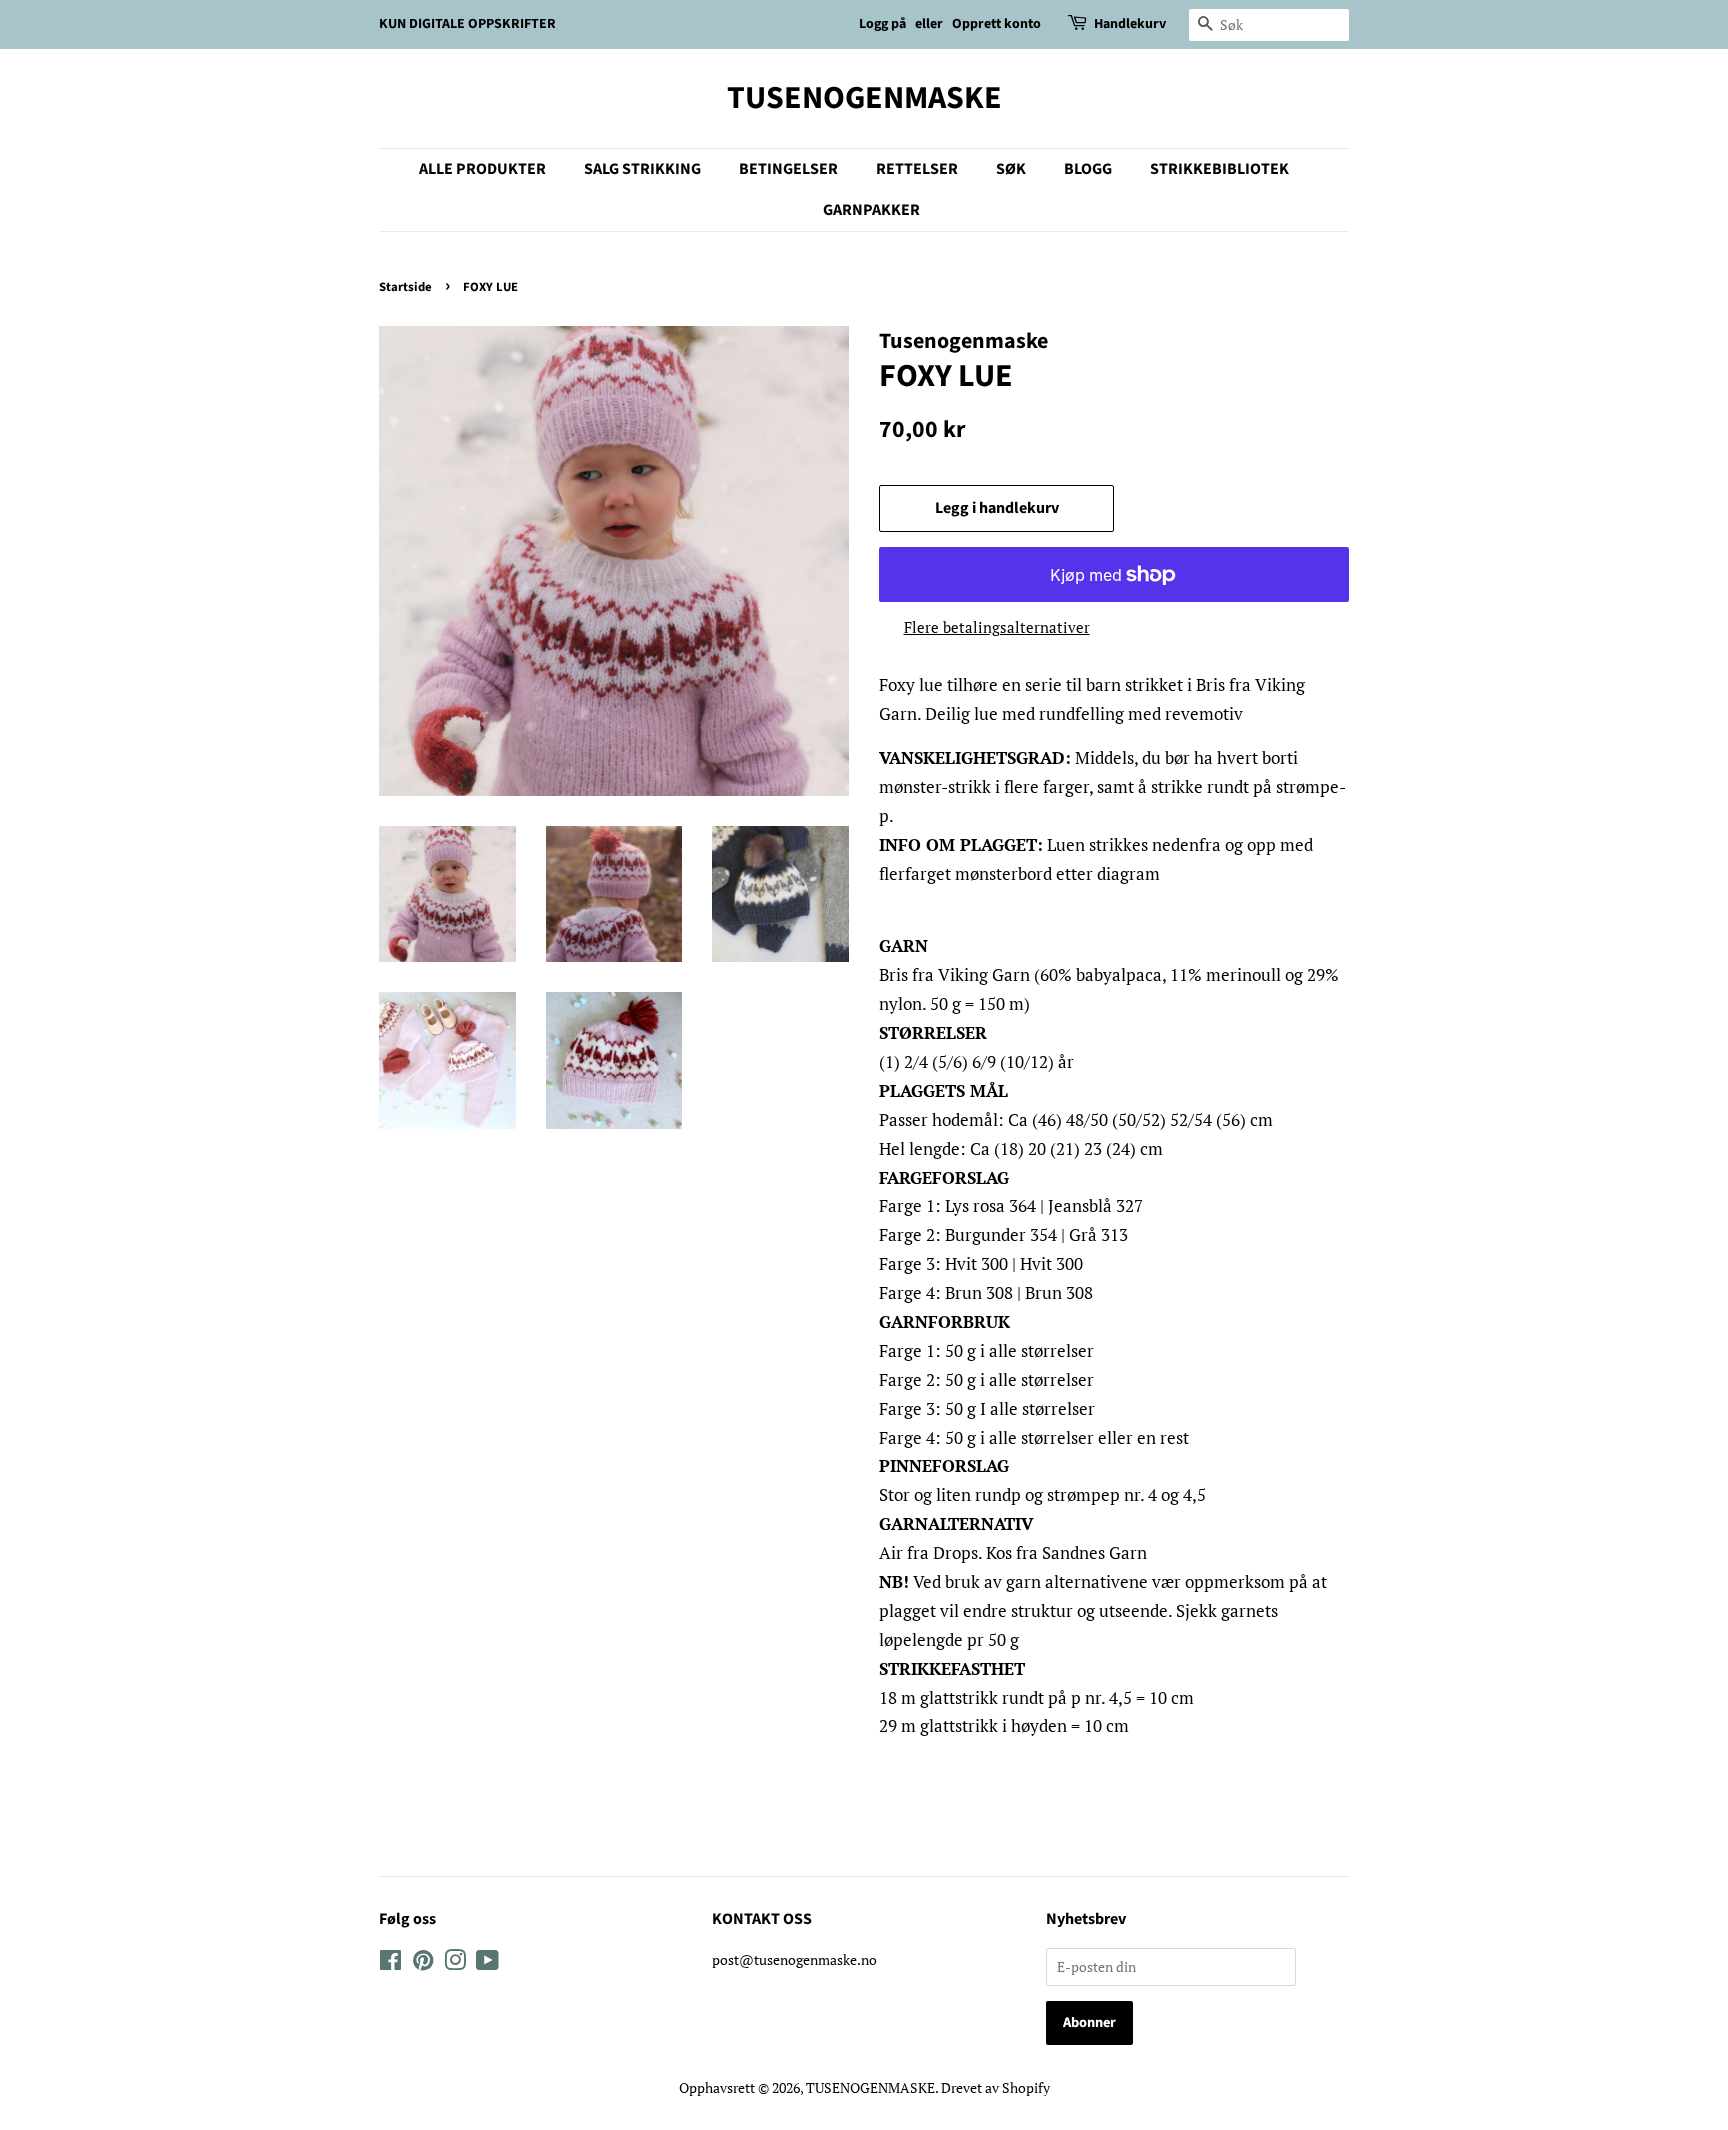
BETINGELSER (788, 169)
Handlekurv (1130, 24)
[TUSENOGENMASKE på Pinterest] (423, 1963)
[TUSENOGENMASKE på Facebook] (390, 1963)
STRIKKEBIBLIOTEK (1219, 169)
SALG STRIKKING (642, 169)
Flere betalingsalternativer (997, 627)
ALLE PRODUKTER (482, 169)
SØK (1011, 169)
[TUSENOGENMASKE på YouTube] (487, 1963)
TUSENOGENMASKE (864, 98)
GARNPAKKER (871, 210)
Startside (405, 287)
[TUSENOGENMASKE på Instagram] (455, 1963)
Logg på (882, 24)
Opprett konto (996, 24)
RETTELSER (917, 169)
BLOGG (1088, 169)
